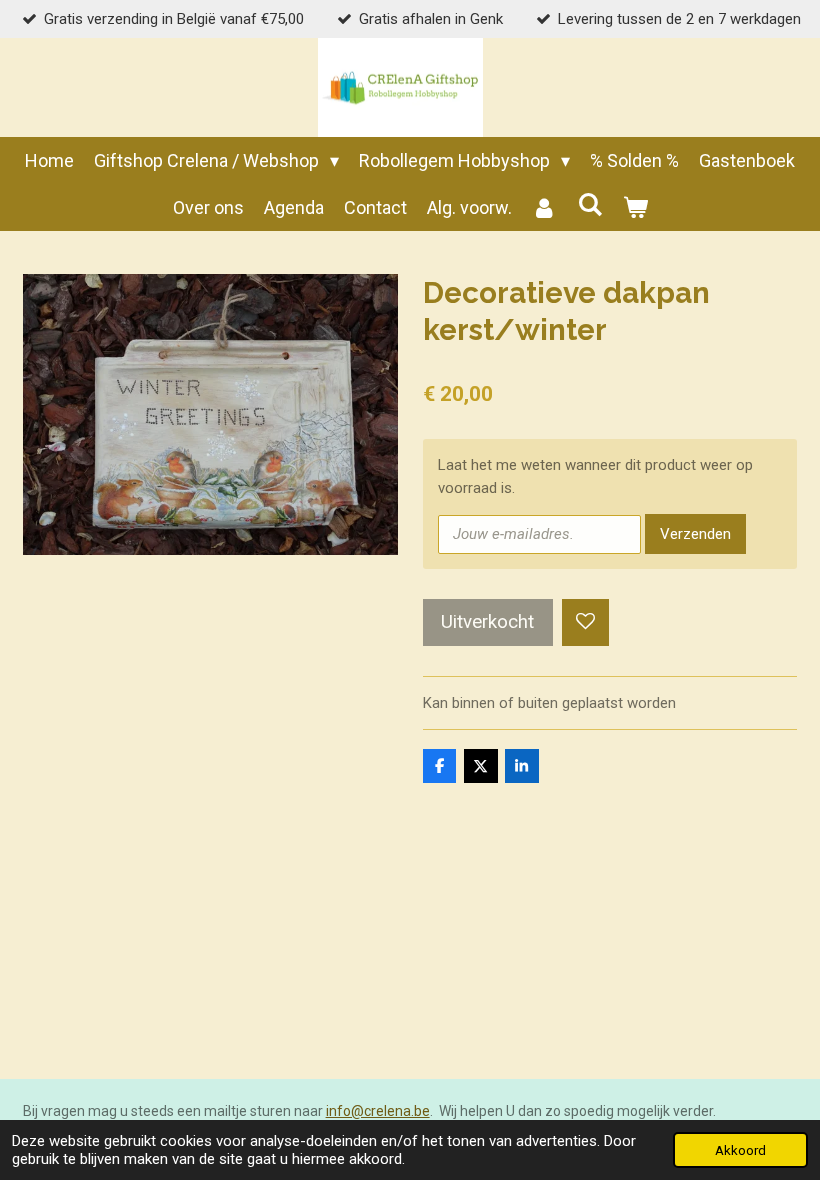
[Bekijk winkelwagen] (634, 207)
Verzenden (695, 534)
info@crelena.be (378, 1111)
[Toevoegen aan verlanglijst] (585, 622)
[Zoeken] (589, 204)
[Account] (544, 207)
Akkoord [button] (740, 1150)
